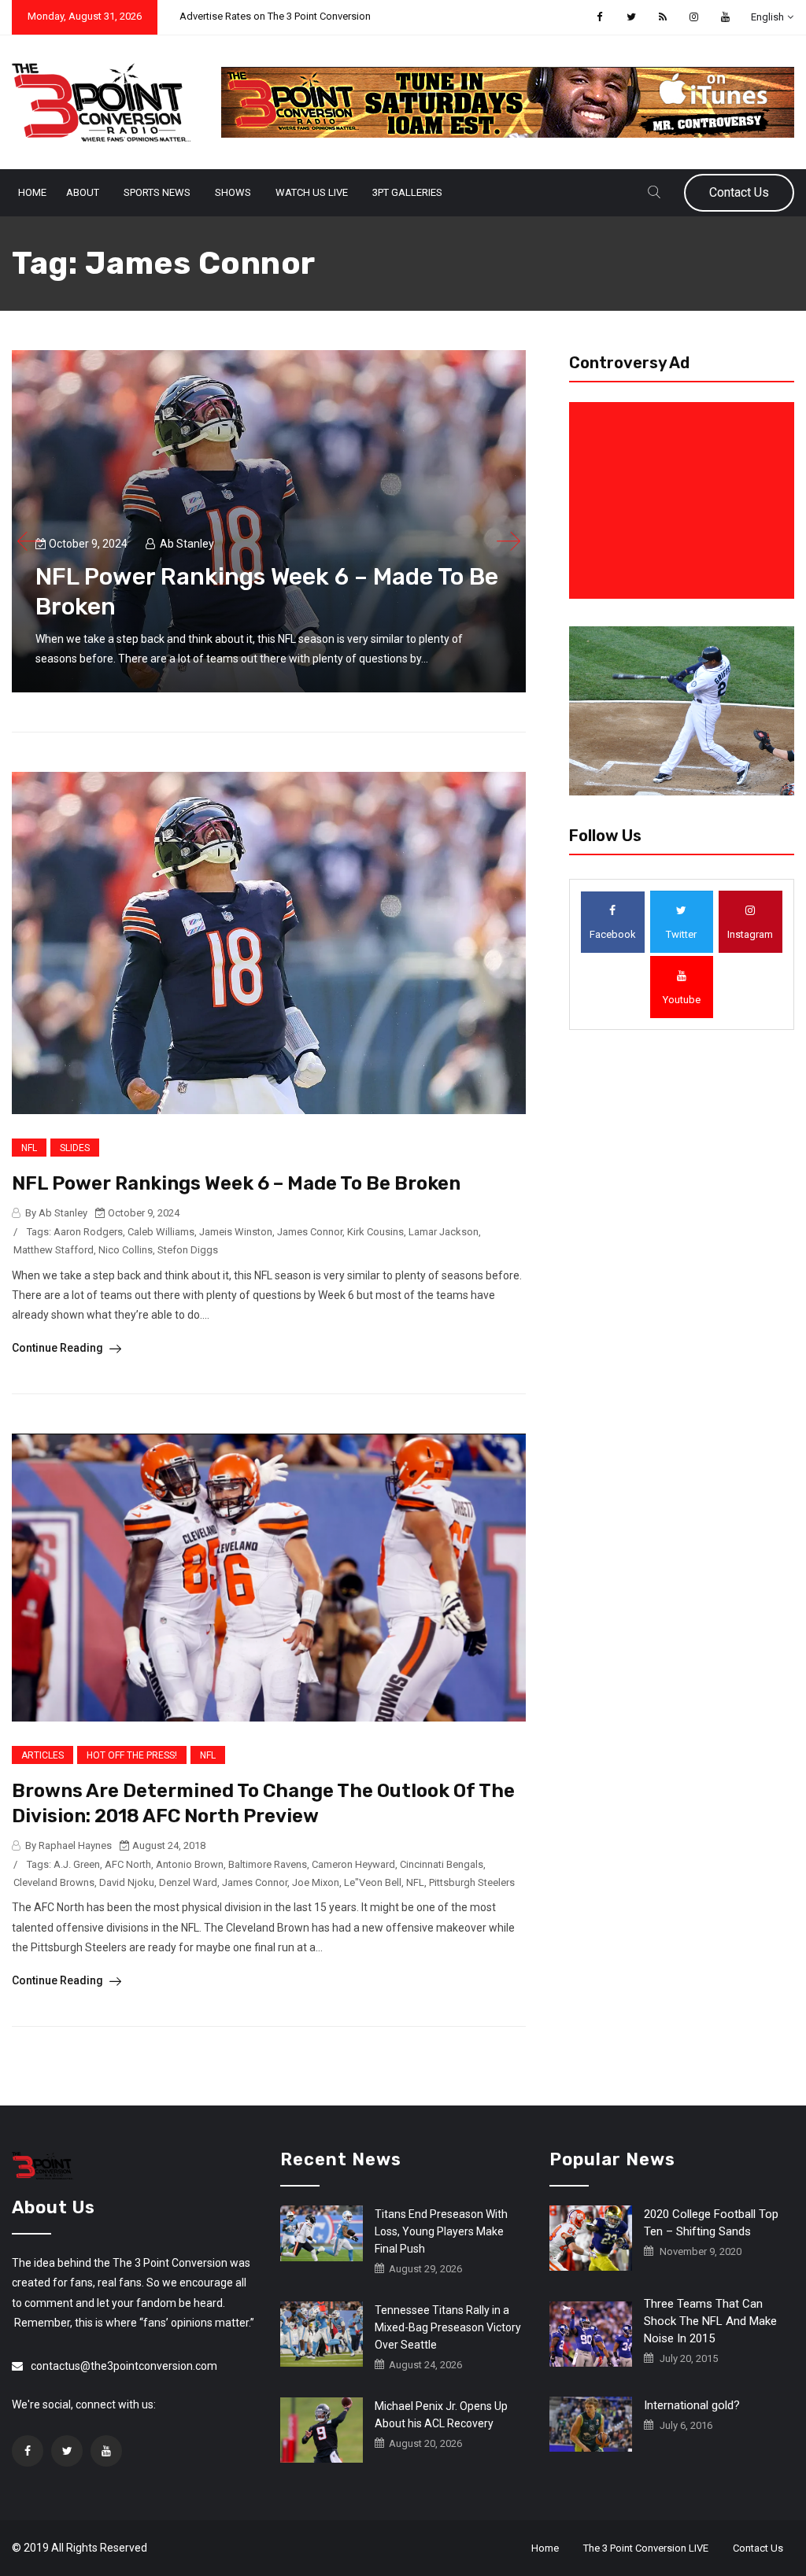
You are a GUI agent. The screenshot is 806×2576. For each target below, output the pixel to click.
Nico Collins (126, 1250)
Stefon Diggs (188, 1250)
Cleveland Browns (54, 1882)
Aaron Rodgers (88, 1232)
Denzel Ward (188, 1882)
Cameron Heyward (353, 1864)
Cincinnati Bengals (442, 1864)
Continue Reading (59, 1348)
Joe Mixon (316, 1882)
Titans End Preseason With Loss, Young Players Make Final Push (441, 2231)
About (83, 192)
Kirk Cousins (375, 1232)
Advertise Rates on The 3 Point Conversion (275, 16)
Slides (75, 1148)
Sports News (157, 192)
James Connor (310, 1232)
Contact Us (739, 192)
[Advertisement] (685, 500)
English (767, 17)
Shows (233, 192)
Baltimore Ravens (268, 1864)
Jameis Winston (236, 1232)
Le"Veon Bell (373, 1882)
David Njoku (127, 1882)
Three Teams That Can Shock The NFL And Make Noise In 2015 (710, 2321)
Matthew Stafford (54, 1250)
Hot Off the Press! (132, 1755)
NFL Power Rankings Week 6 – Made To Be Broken (236, 1183)
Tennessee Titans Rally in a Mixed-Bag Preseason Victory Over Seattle (448, 2327)
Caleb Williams (161, 1232)
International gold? (692, 2405)
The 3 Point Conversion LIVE (646, 2548)
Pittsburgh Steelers (472, 1882)
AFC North (128, 1864)
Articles (43, 1755)
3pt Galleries (407, 192)
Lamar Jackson (444, 1232)
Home (32, 192)
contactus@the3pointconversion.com (124, 2366)
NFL (29, 1148)
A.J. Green (77, 1864)
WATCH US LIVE (312, 192)
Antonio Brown (190, 1864)
